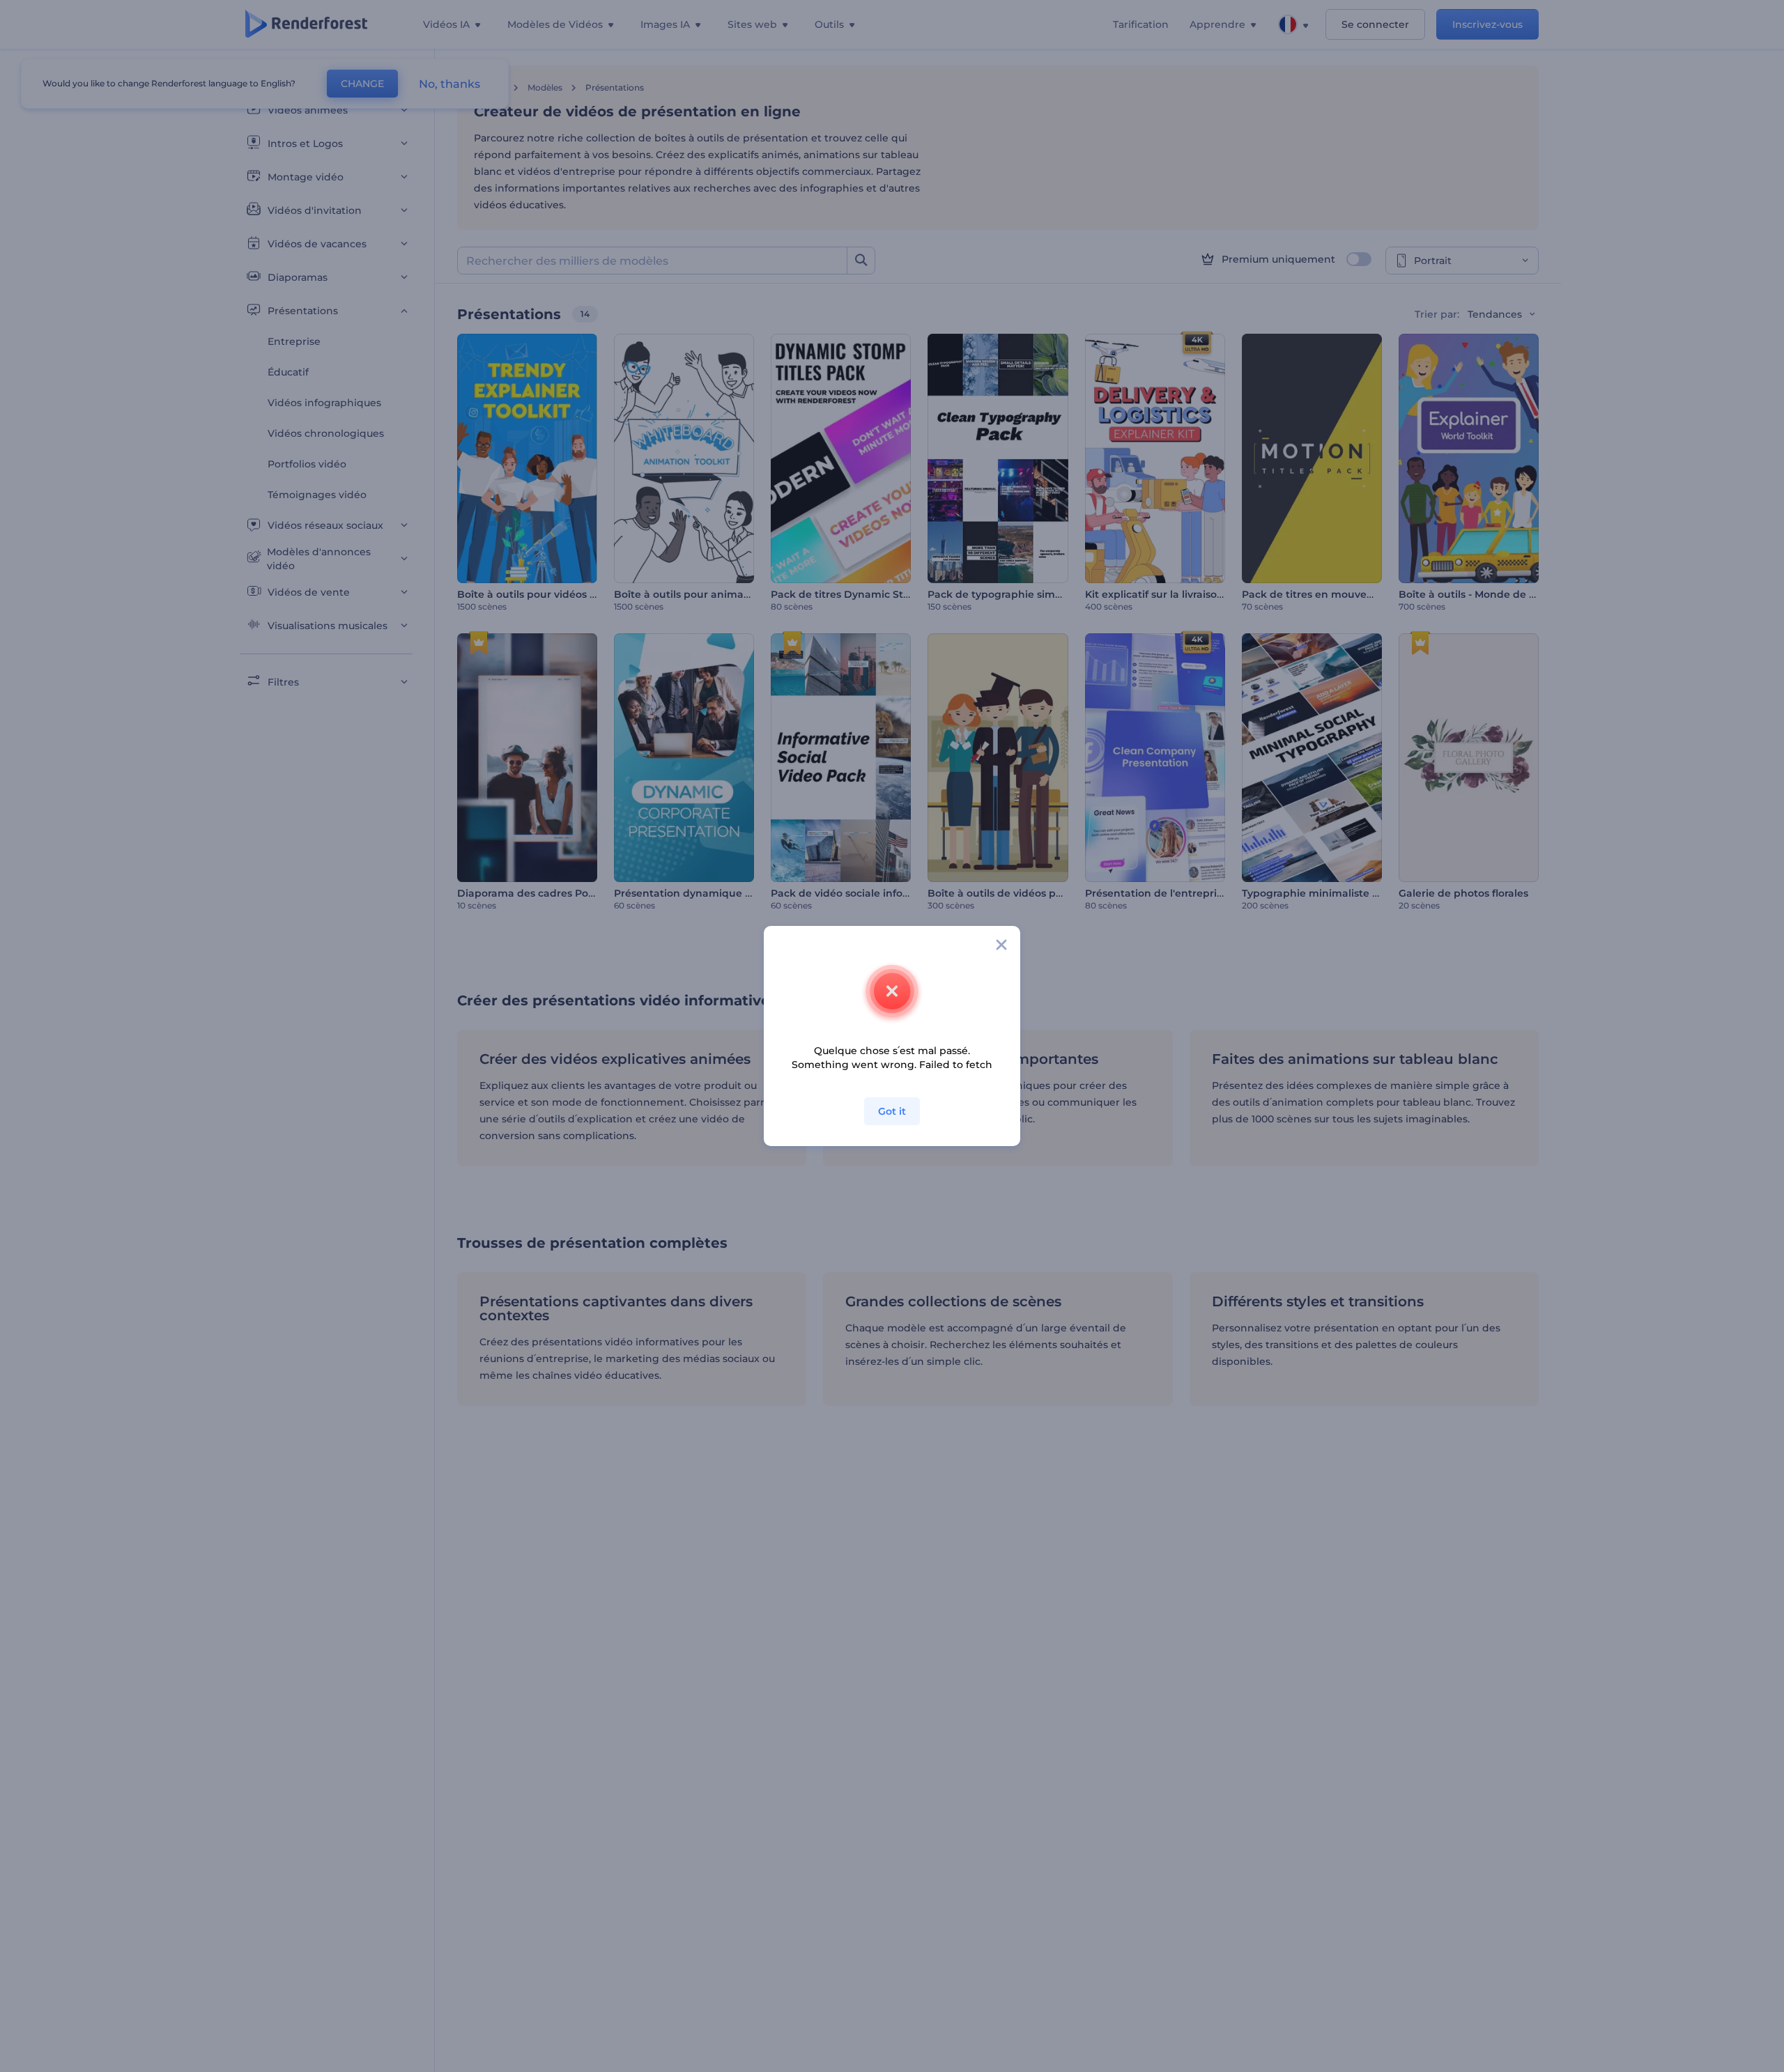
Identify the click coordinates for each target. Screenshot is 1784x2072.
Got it (892, 1111)
